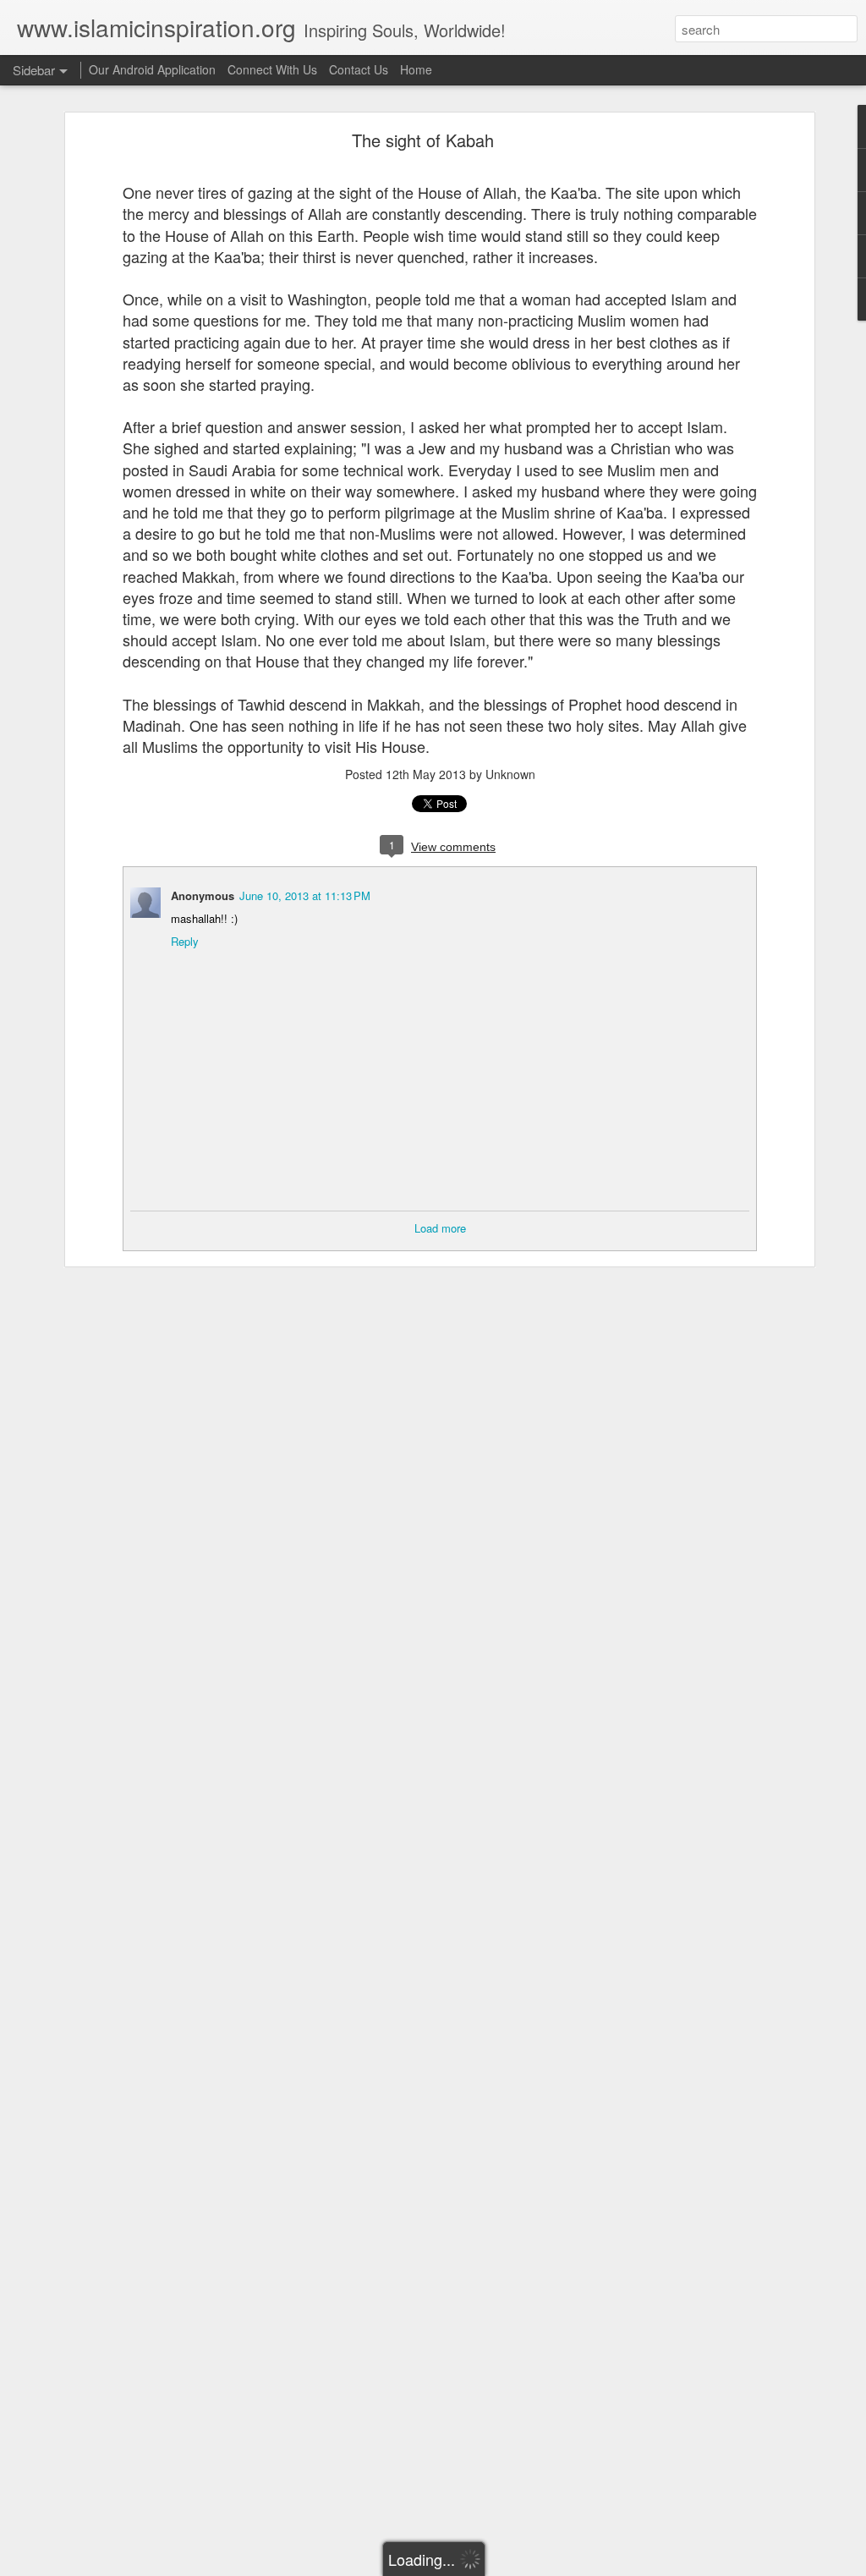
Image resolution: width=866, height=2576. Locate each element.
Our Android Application (152, 69)
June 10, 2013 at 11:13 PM (305, 895)
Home (416, 69)
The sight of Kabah (423, 140)
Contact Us (359, 69)
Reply (185, 941)
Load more (440, 1228)
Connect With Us (272, 69)
